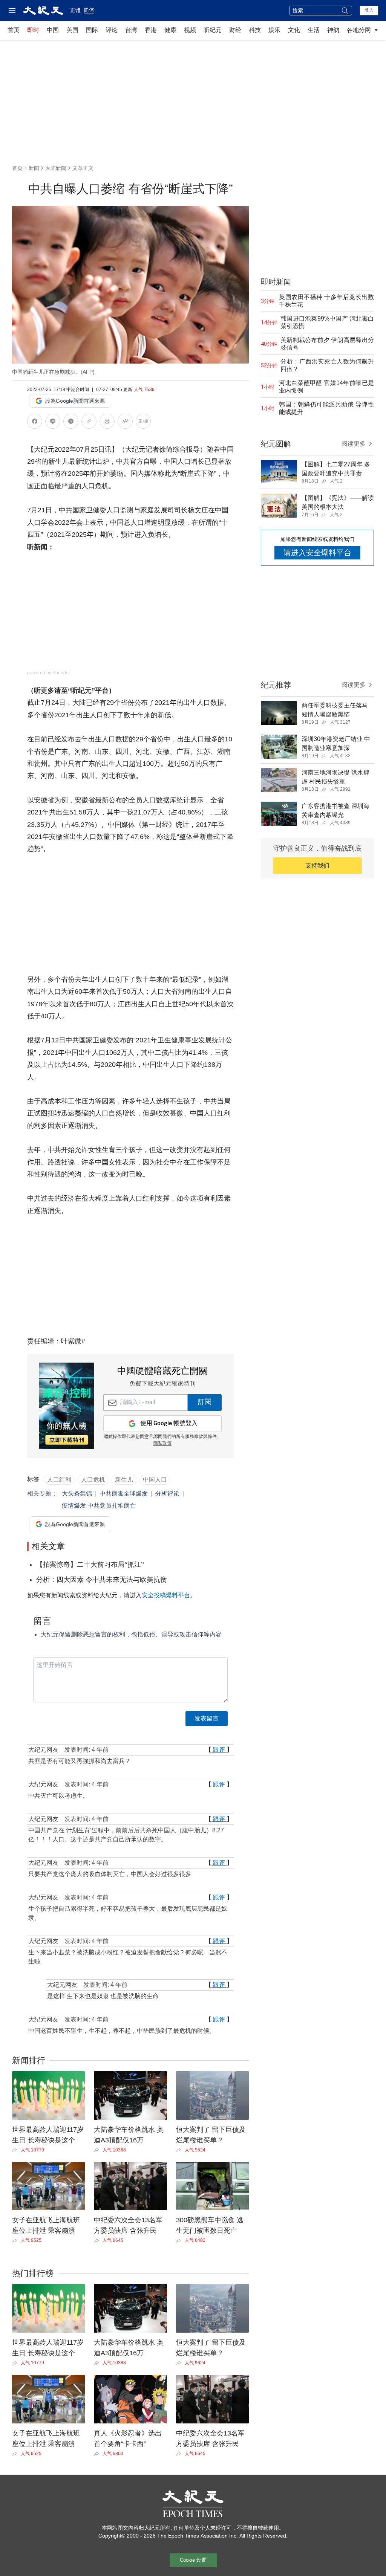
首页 (14, 30)
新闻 (34, 168)
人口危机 (93, 1480)
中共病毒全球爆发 (124, 1493)
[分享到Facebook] (35, 422)
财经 (235, 30)
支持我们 (317, 866)
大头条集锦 (77, 1493)
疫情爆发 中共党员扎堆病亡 (99, 1506)
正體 (75, 10)
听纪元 (213, 30)
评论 (112, 30)
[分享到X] (71, 422)
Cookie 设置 (193, 2560)
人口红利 (59, 1480)
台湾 (131, 30)
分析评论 (167, 1493)
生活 (314, 30)
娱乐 (274, 30)
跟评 (219, 1750)
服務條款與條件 (201, 1437)
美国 (72, 30)
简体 (89, 10)
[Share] (16, 2150)
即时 (33, 30)
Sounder (61, 673)
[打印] (107, 422)
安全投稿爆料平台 (166, 1595)
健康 (170, 30)
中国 (53, 30)
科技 (255, 30)
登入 (369, 10)
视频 (190, 30)
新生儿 (124, 1480)
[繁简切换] (143, 422)
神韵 (333, 30)
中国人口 (155, 1480)
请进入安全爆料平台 (317, 553)
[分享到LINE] (53, 422)
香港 (151, 30)
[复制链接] (89, 421)
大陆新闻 (56, 168)
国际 (92, 30)
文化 (294, 30)
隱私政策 (162, 1444)
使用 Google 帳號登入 (169, 1423)
